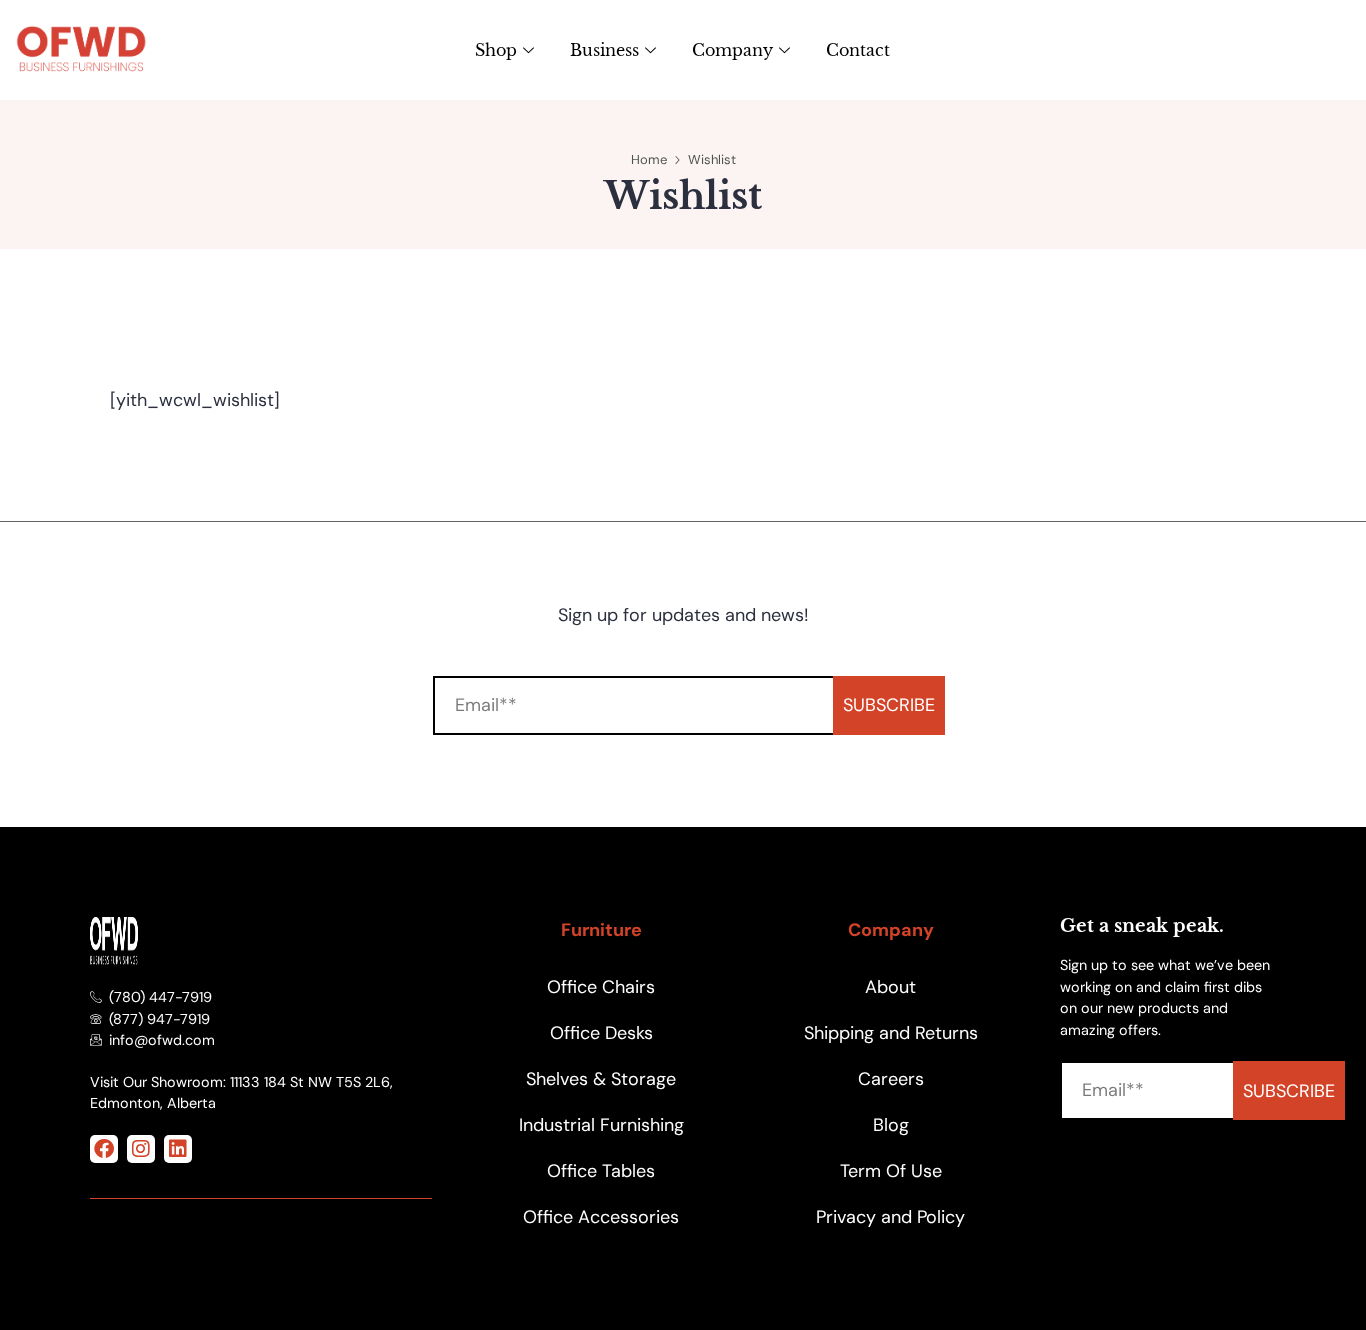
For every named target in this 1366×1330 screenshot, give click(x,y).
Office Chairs (601, 987)
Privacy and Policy (890, 1217)
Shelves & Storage (601, 1079)
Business (604, 50)
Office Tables (601, 1171)
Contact (858, 50)
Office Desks (601, 1033)
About (890, 987)
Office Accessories (601, 1217)
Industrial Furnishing (601, 1125)
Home (649, 159)
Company (732, 50)
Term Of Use (891, 1171)
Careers (891, 1079)
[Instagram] (141, 1149)
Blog (891, 1125)
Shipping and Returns (891, 1033)
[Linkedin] (178, 1149)
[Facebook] (104, 1149)
